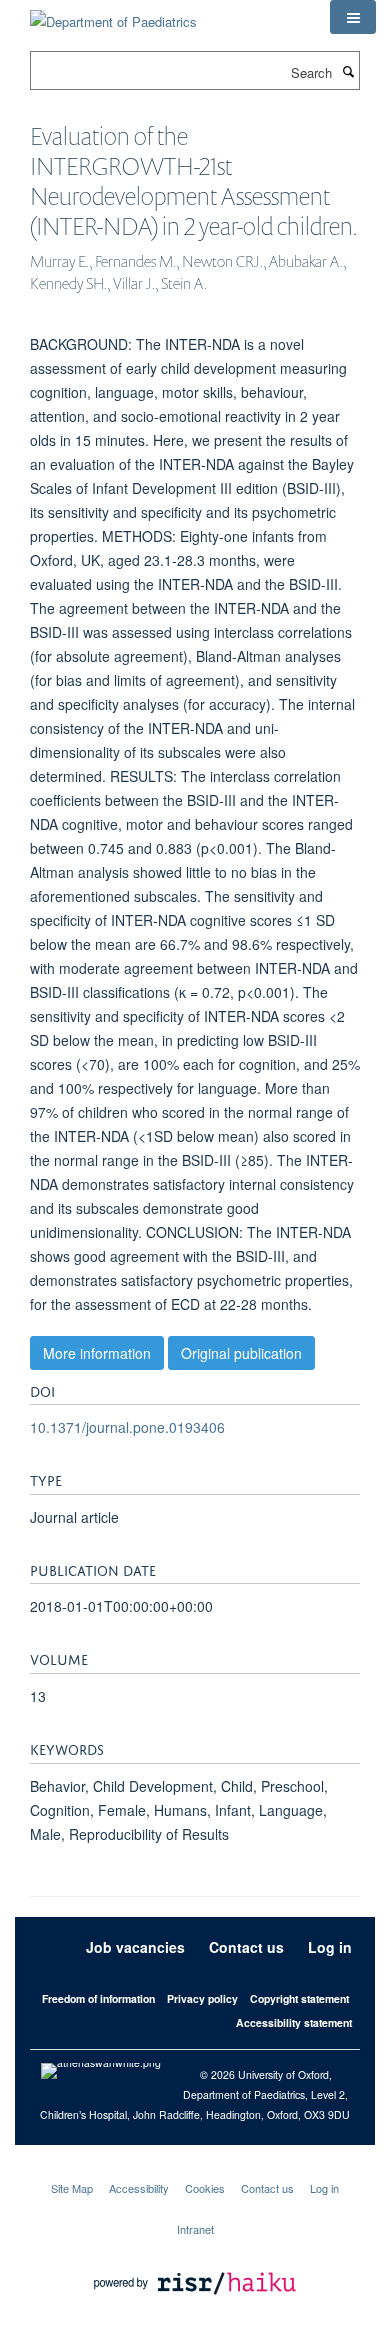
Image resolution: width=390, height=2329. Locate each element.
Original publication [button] (241, 1353)
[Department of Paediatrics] (113, 14)
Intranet (195, 2229)
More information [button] (97, 1353)
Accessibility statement (294, 2022)
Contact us (246, 1947)
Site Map (72, 2188)
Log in (330, 1947)
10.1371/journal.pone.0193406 (127, 1427)
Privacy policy (202, 1998)
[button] (353, 17)
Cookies (205, 2188)
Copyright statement (299, 1998)
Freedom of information (98, 1998)
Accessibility (139, 2188)
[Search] (348, 71)
